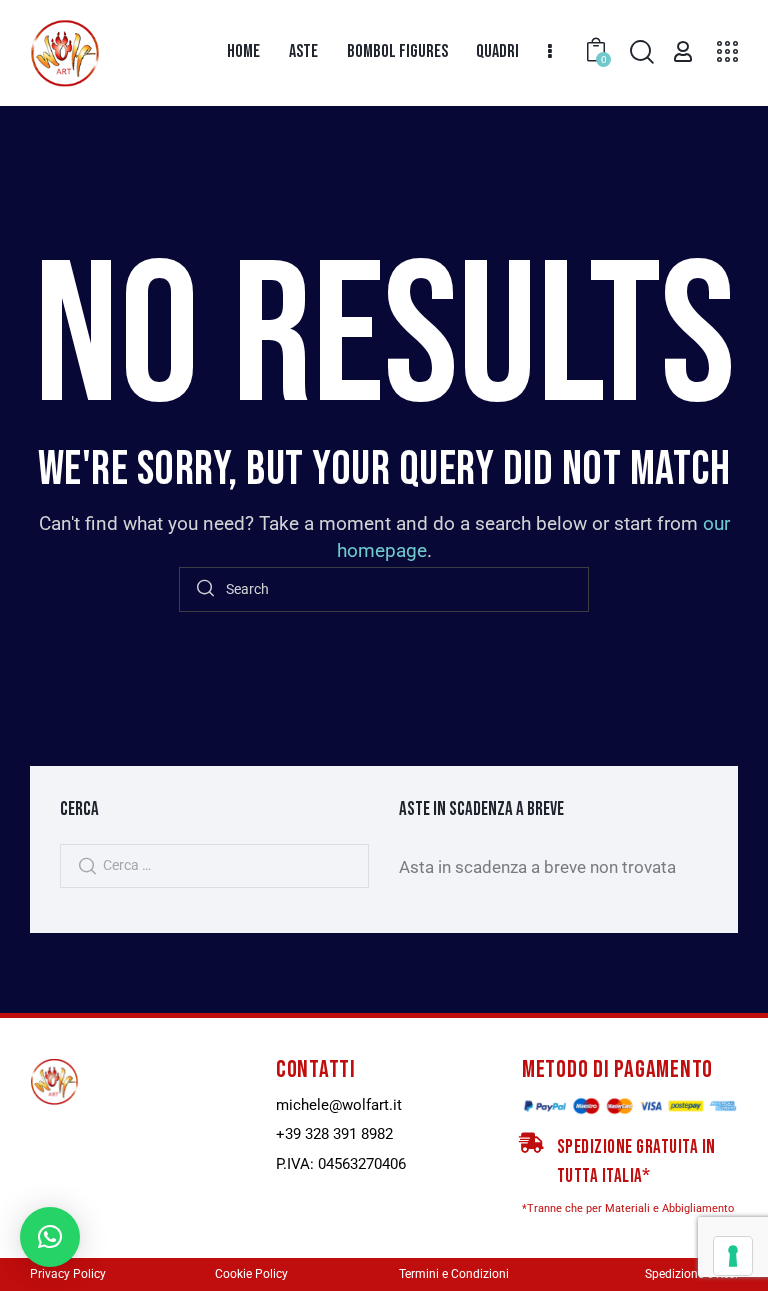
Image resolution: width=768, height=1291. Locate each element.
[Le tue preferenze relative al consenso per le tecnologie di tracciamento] (733, 1256)
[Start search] (205, 589)
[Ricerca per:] (214, 864)
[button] (50, 1237)
